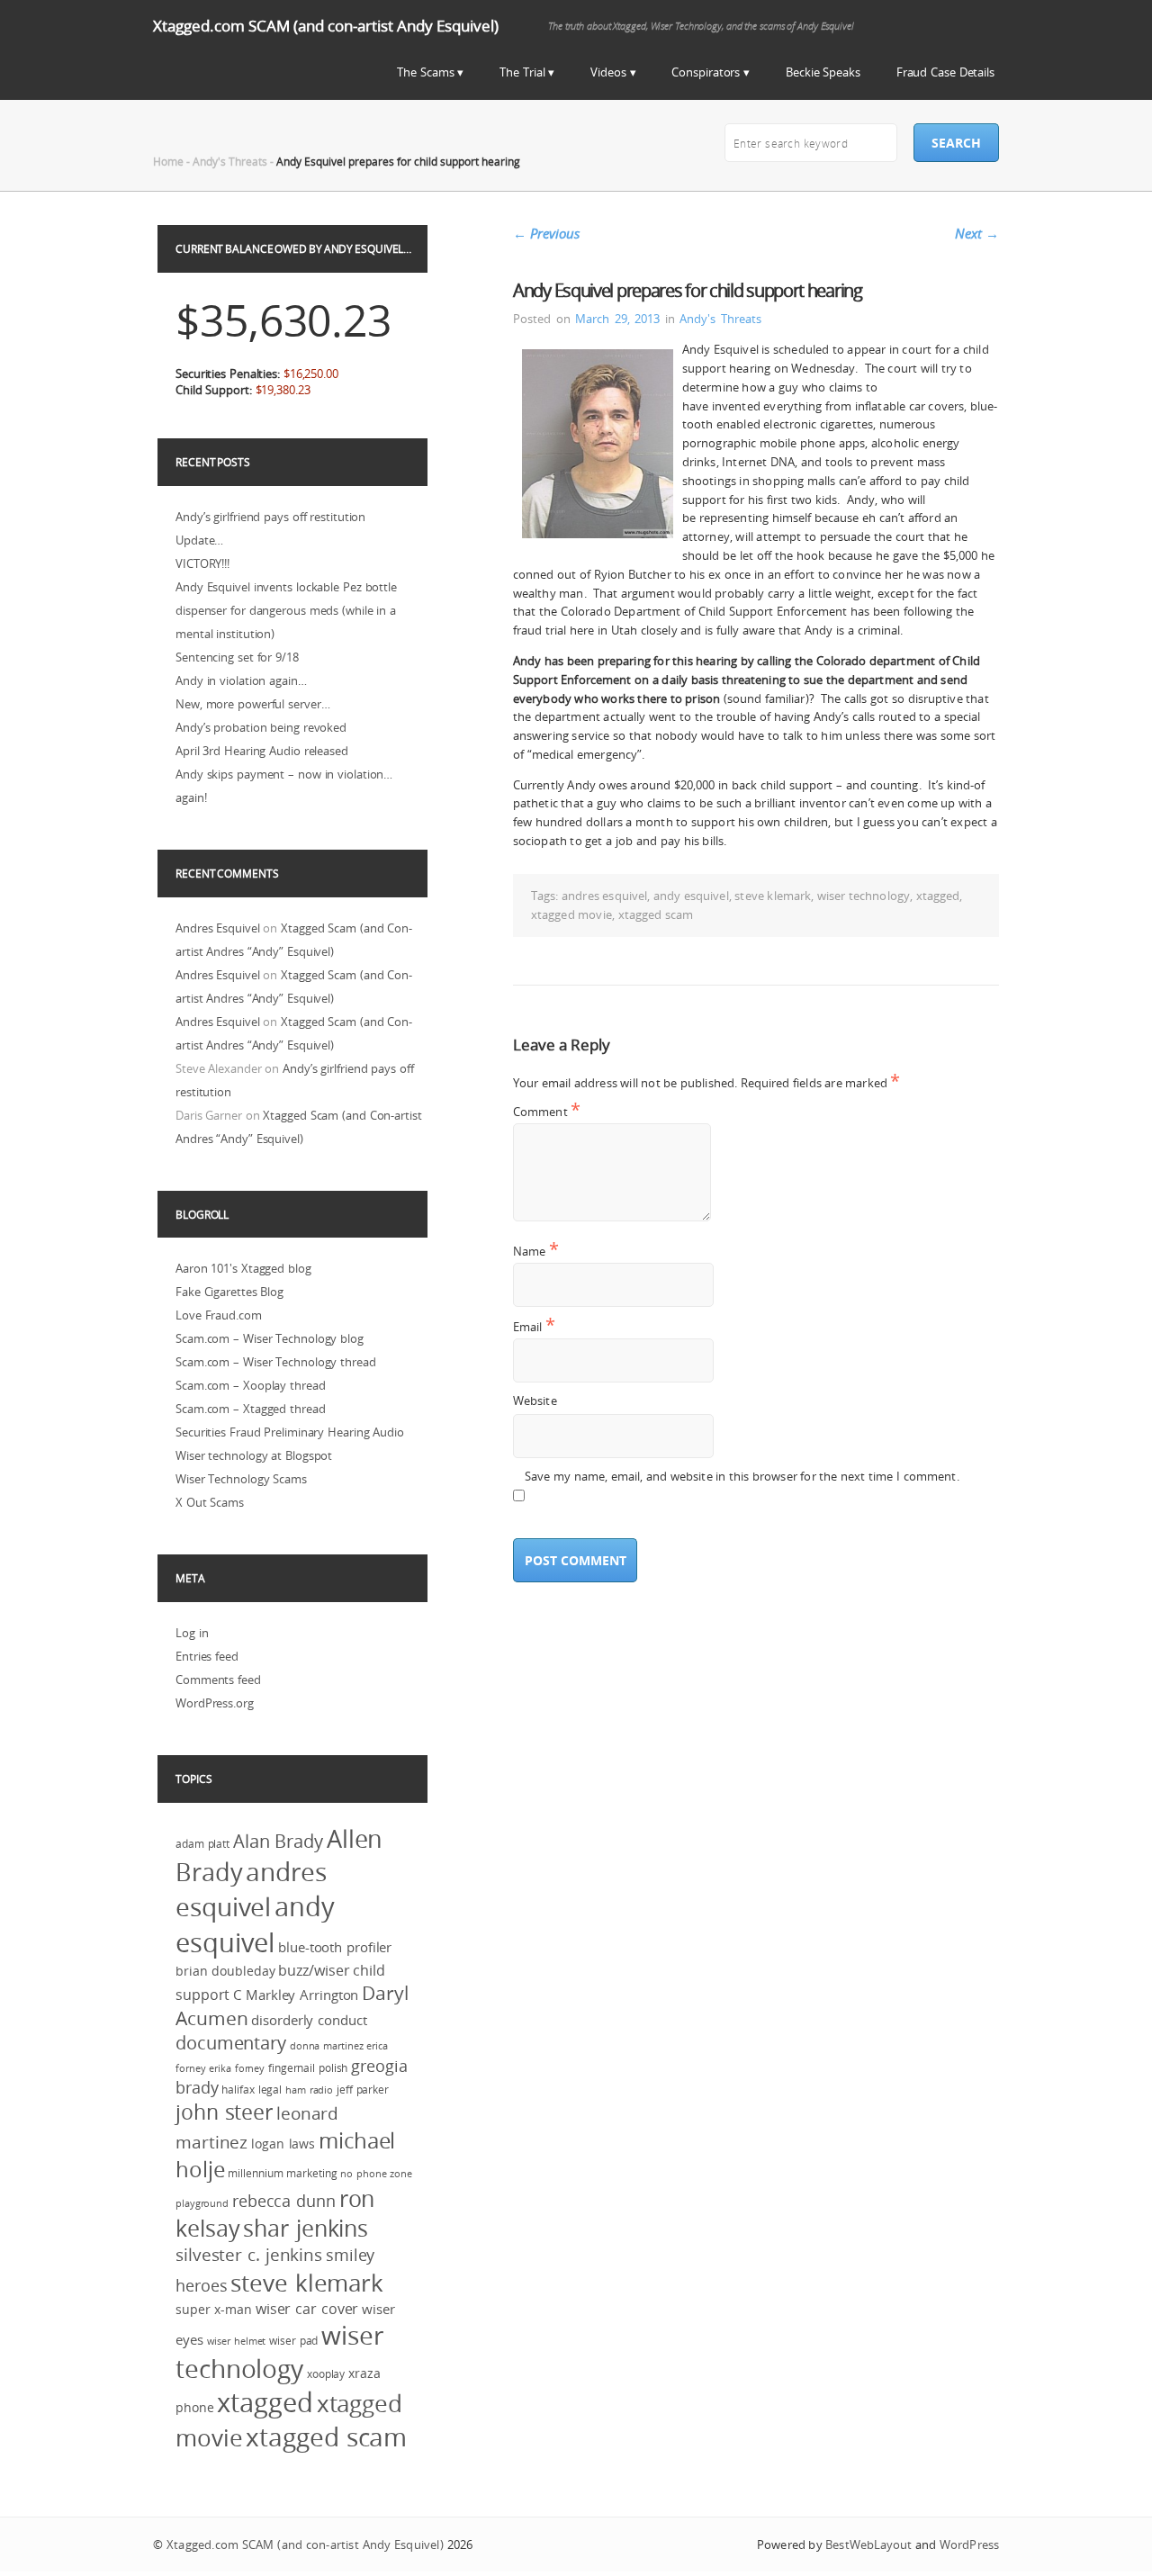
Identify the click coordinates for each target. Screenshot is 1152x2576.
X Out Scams (210, 1502)
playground (202, 2203)
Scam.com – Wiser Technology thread (276, 1362)
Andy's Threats (230, 161)
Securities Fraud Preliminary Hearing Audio (290, 1432)
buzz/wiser (314, 1970)
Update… (199, 540)
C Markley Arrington (296, 1995)
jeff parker (363, 2090)
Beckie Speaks (823, 72)
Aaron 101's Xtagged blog (243, 1268)
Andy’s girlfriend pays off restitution (270, 517)
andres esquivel (604, 896)
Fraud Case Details (945, 72)
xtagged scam (656, 914)
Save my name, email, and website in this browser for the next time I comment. (742, 1476)
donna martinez (327, 2046)
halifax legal (252, 2090)
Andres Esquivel (218, 928)
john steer (224, 2112)
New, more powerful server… (252, 704)
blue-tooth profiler (335, 1947)
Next (977, 233)
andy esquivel (691, 896)
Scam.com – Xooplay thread (251, 1385)
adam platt (202, 1844)
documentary (231, 2043)
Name (536, 1251)
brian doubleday (225, 1971)
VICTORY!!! (202, 563)
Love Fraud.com (219, 1315)
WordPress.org (215, 1703)
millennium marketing (282, 2173)
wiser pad (293, 2341)
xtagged (938, 896)
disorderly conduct (309, 2020)
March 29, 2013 (617, 319)
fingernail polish (308, 2068)
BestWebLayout (868, 2544)
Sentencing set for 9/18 (237, 657)
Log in (192, 1633)
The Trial (522, 72)
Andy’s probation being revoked (261, 727)
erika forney (237, 2068)
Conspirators (706, 72)
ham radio (309, 2090)
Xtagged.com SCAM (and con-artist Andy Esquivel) (326, 26)
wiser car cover (307, 2309)
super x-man (214, 2310)
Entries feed (207, 1656)
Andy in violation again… (241, 680)
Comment (547, 1111)
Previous (546, 233)
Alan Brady (278, 1841)
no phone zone (376, 2174)
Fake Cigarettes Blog (229, 1292)
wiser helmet (237, 2341)
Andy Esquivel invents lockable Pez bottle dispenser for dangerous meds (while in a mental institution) (286, 610)
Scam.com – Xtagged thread (251, 1409)
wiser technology (864, 896)
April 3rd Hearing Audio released (262, 751)
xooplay (326, 2374)
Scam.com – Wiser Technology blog (270, 1338)
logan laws (283, 2144)
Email (534, 1326)
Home (168, 161)
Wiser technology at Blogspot (254, 1455)
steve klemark (773, 896)
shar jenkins (306, 2228)
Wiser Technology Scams (241, 1479)
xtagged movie (571, 914)
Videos (608, 72)
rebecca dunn (284, 2201)
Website (535, 1401)
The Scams (425, 72)
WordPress (969, 2544)
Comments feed (218, 1680)
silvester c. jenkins (249, 2255)
